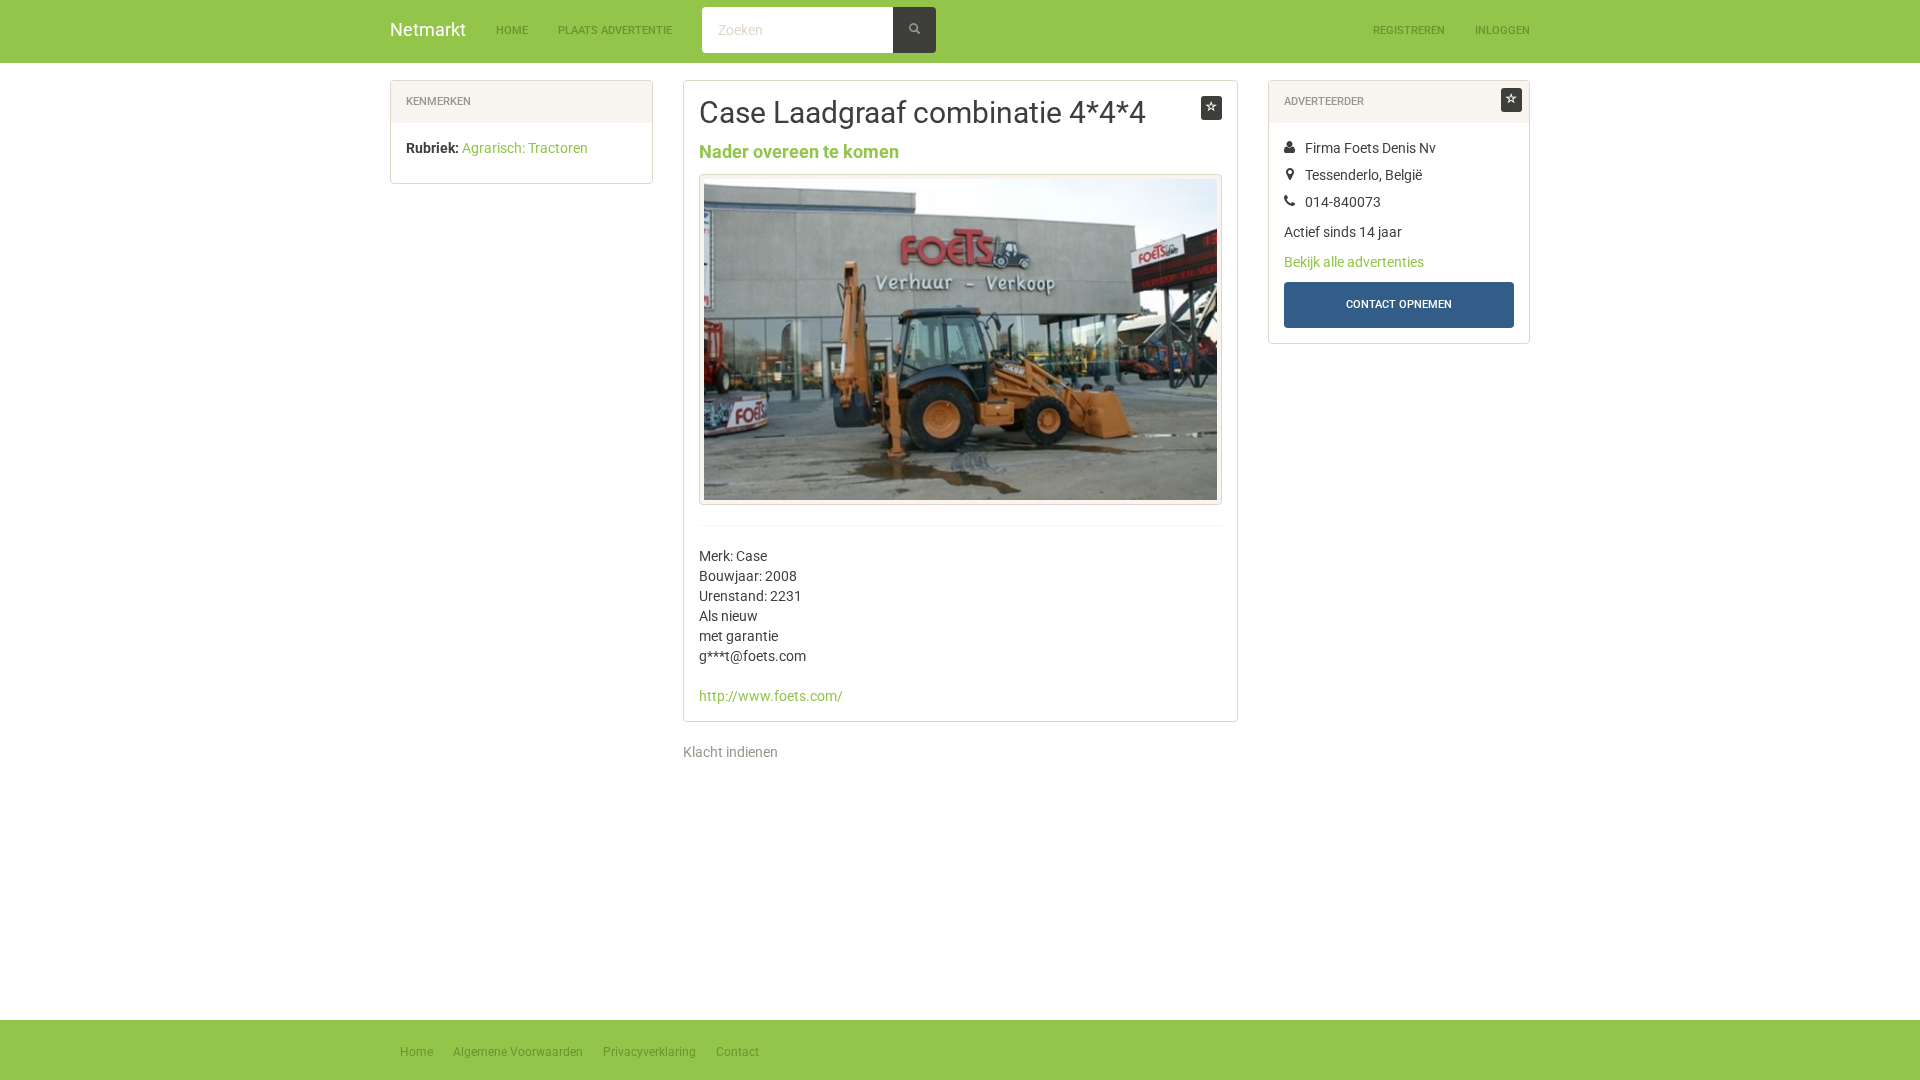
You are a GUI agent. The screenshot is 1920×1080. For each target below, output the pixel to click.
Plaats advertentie (615, 30)
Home (512, 30)
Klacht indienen (730, 752)
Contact (737, 1052)
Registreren (1409, 30)
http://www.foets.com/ (771, 696)
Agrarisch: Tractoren (525, 148)
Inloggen (1502, 30)
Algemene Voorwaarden (518, 1052)
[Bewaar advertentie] (1211, 108)
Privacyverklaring (649, 1052)
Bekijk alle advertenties (1354, 262)
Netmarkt (428, 29)
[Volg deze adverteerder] (1511, 100)
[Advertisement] (521, 512)
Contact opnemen (1399, 304)
